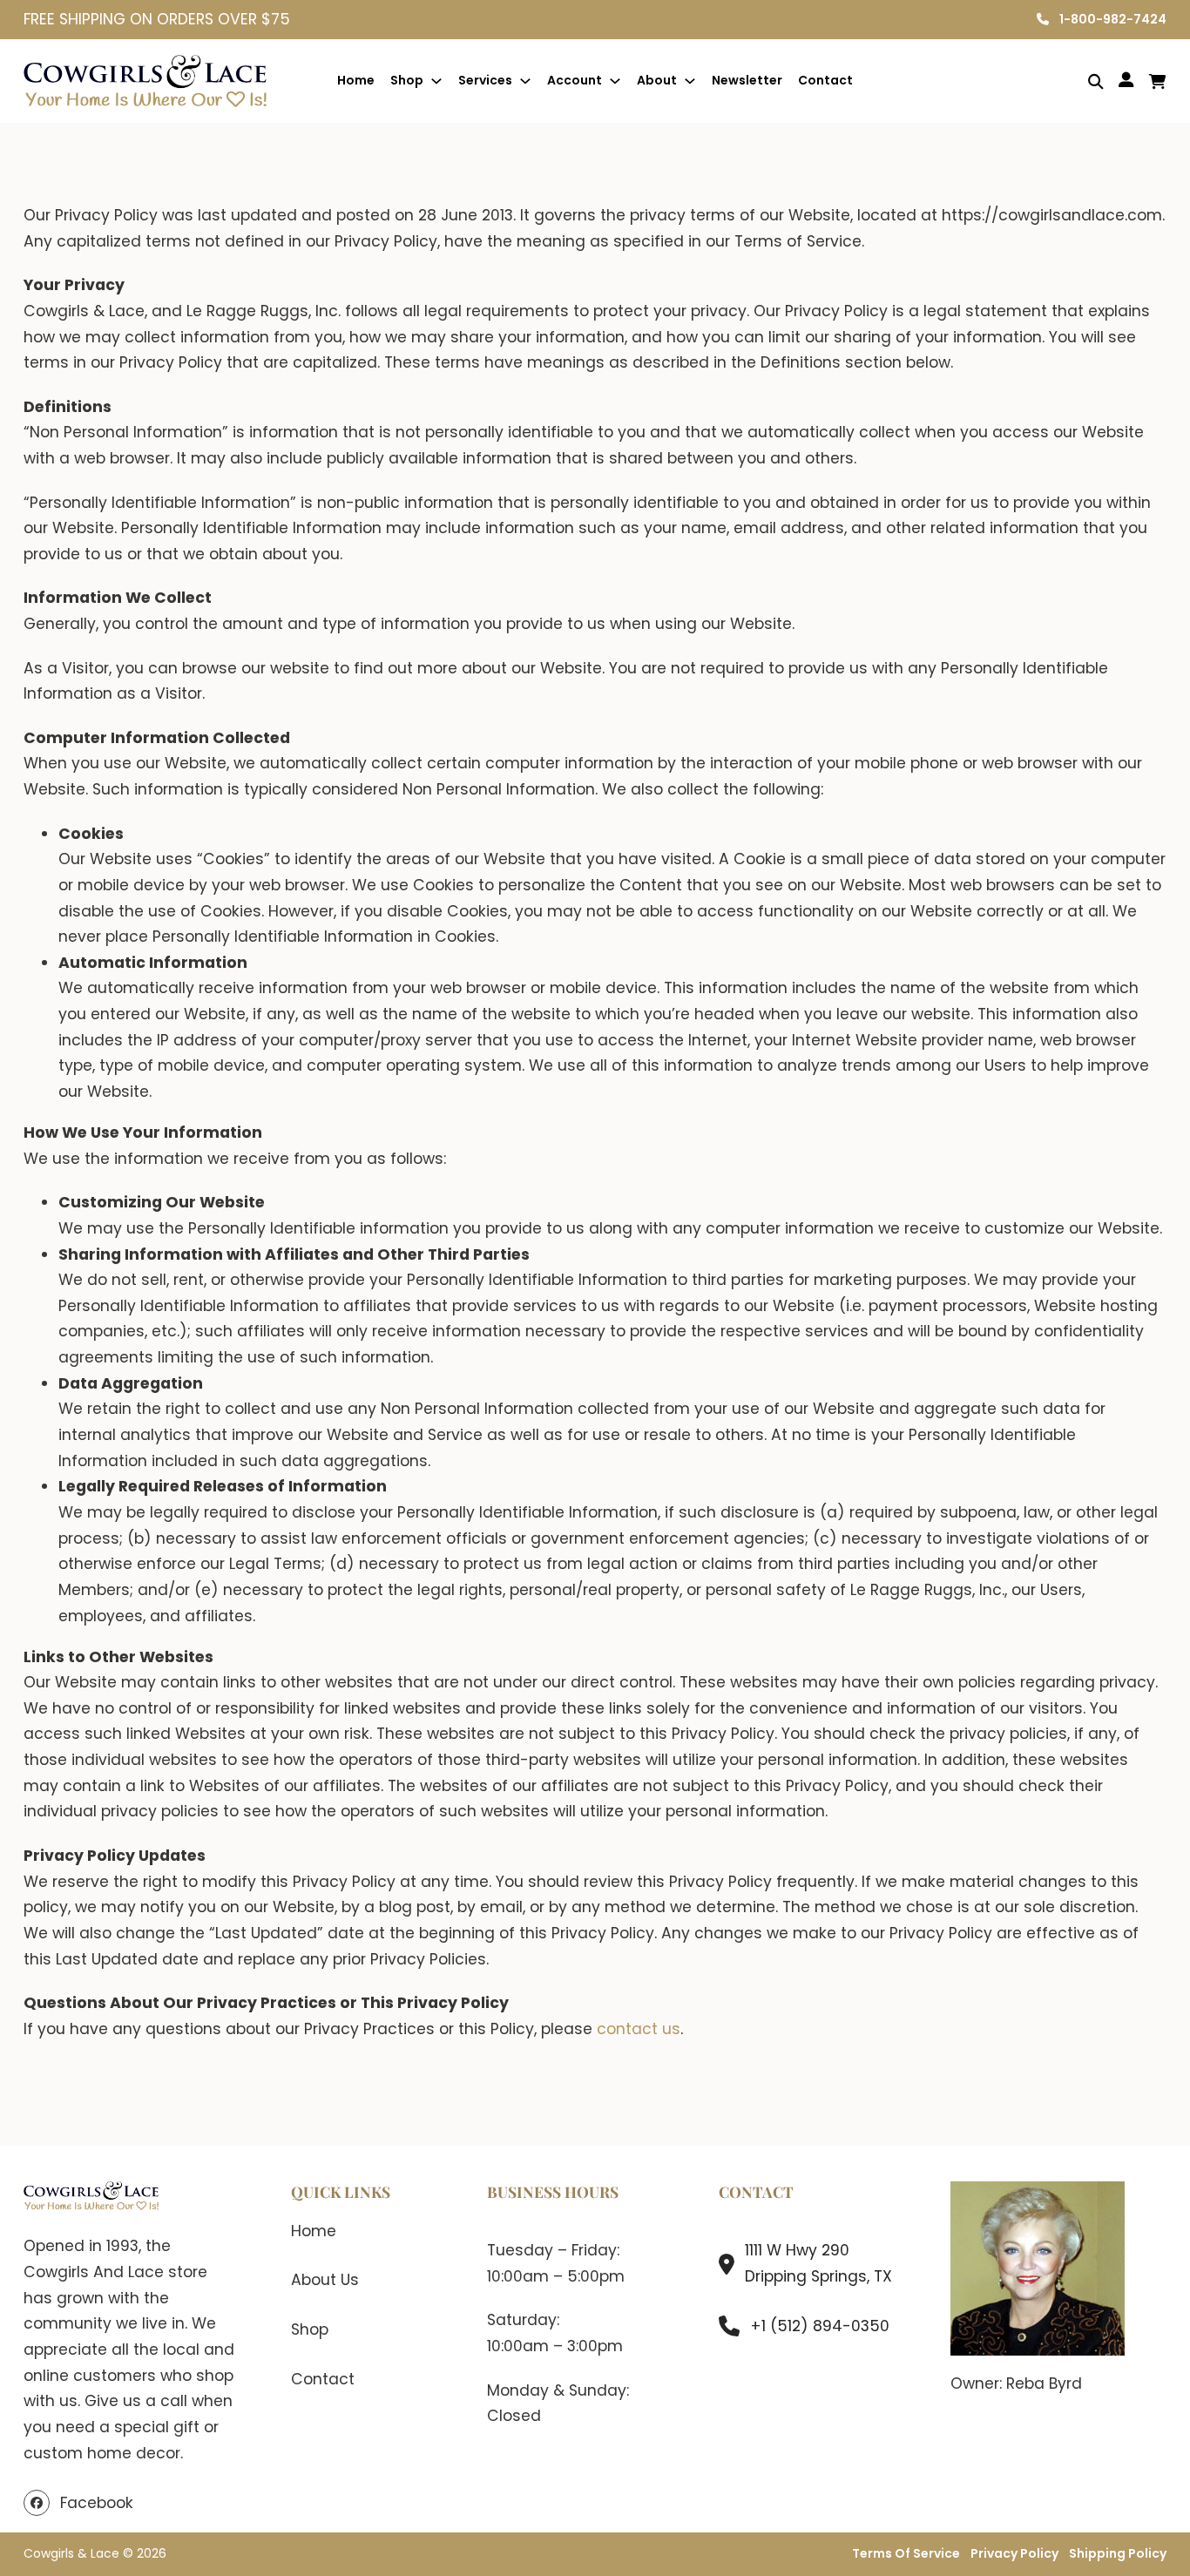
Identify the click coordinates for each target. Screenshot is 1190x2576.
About (657, 80)
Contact (825, 80)
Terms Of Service (906, 2553)
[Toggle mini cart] (1158, 81)
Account (575, 80)
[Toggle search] (1083, 81)
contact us (639, 2029)
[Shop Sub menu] (436, 81)
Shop (407, 80)
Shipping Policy (1118, 2553)
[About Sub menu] (690, 81)
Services (485, 80)
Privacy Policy (1014, 2553)
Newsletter (747, 80)
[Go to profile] (1126, 81)
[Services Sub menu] (525, 81)
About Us (325, 2280)
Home (356, 80)
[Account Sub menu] (615, 81)
